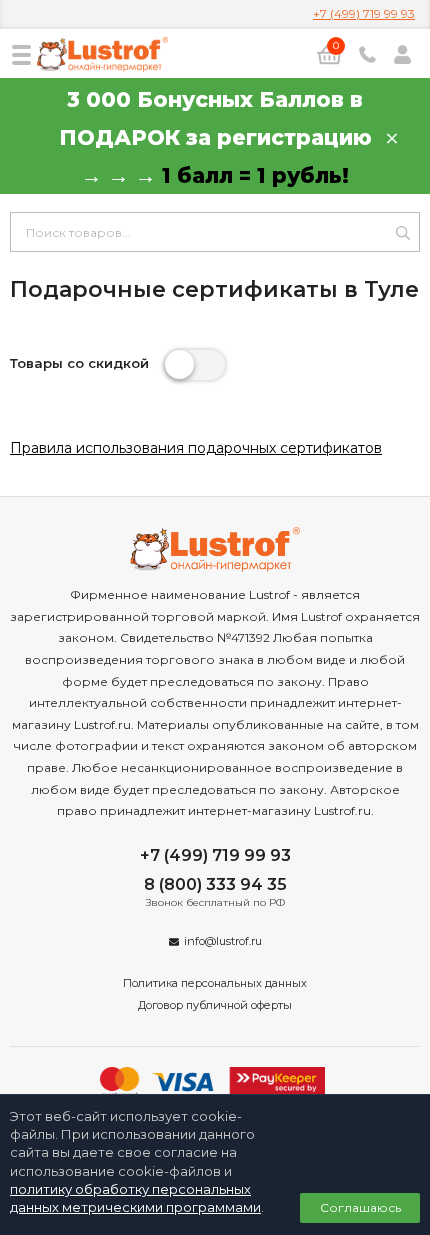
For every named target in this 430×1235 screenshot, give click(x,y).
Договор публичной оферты (215, 1005)
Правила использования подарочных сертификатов (196, 448)
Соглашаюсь (360, 1207)
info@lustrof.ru (223, 941)
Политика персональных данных (215, 983)
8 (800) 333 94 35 (215, 884)
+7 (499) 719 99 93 (364, 13)
